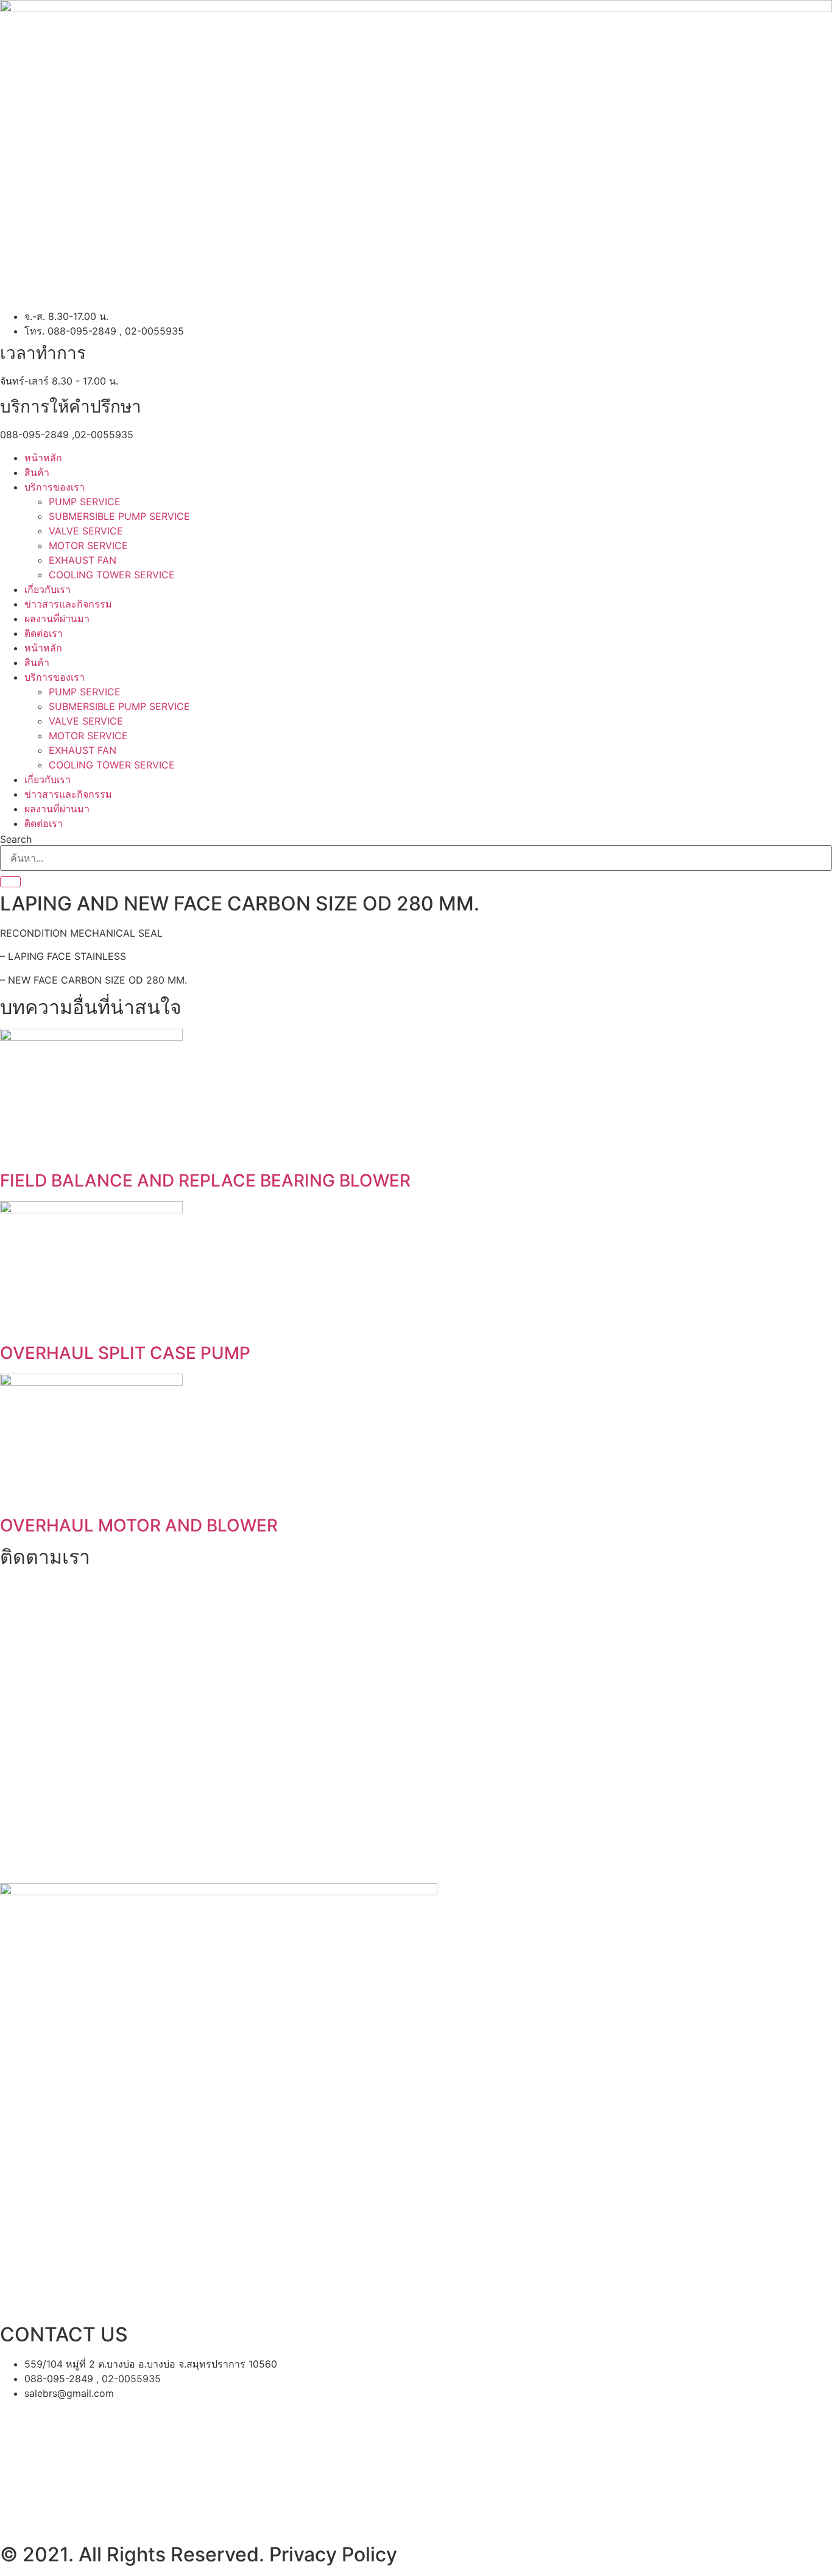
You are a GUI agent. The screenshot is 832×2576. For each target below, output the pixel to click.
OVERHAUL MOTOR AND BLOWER (139, 1525)
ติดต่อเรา (44, 633)
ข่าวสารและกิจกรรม (68, 604)
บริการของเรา (55, 487)
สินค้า (37, 472)
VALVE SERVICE (86, 531)
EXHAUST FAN (83, 560)
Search (16, 839)
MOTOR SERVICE (88, 545)
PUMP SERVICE (85, 502)
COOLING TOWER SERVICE (112, 575)
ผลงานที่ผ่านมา (57, 619)
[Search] (10, 882)
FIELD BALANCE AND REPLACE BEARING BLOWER (205, 1180)
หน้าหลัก (43, 458)
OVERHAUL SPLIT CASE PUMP (125, 1353)
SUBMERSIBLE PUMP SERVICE (119, 516)
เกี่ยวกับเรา (48, 589)
